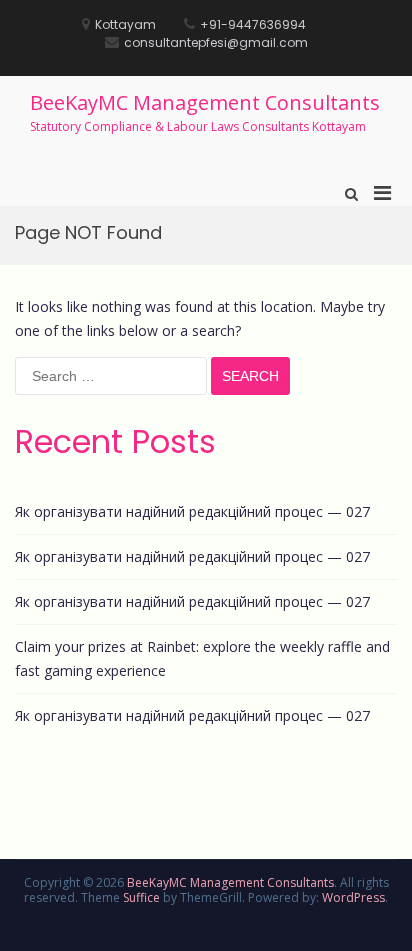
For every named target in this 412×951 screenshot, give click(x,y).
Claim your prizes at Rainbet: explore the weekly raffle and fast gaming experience (202, 658)
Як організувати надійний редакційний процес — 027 (192, 511)
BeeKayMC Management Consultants (205, 102)
